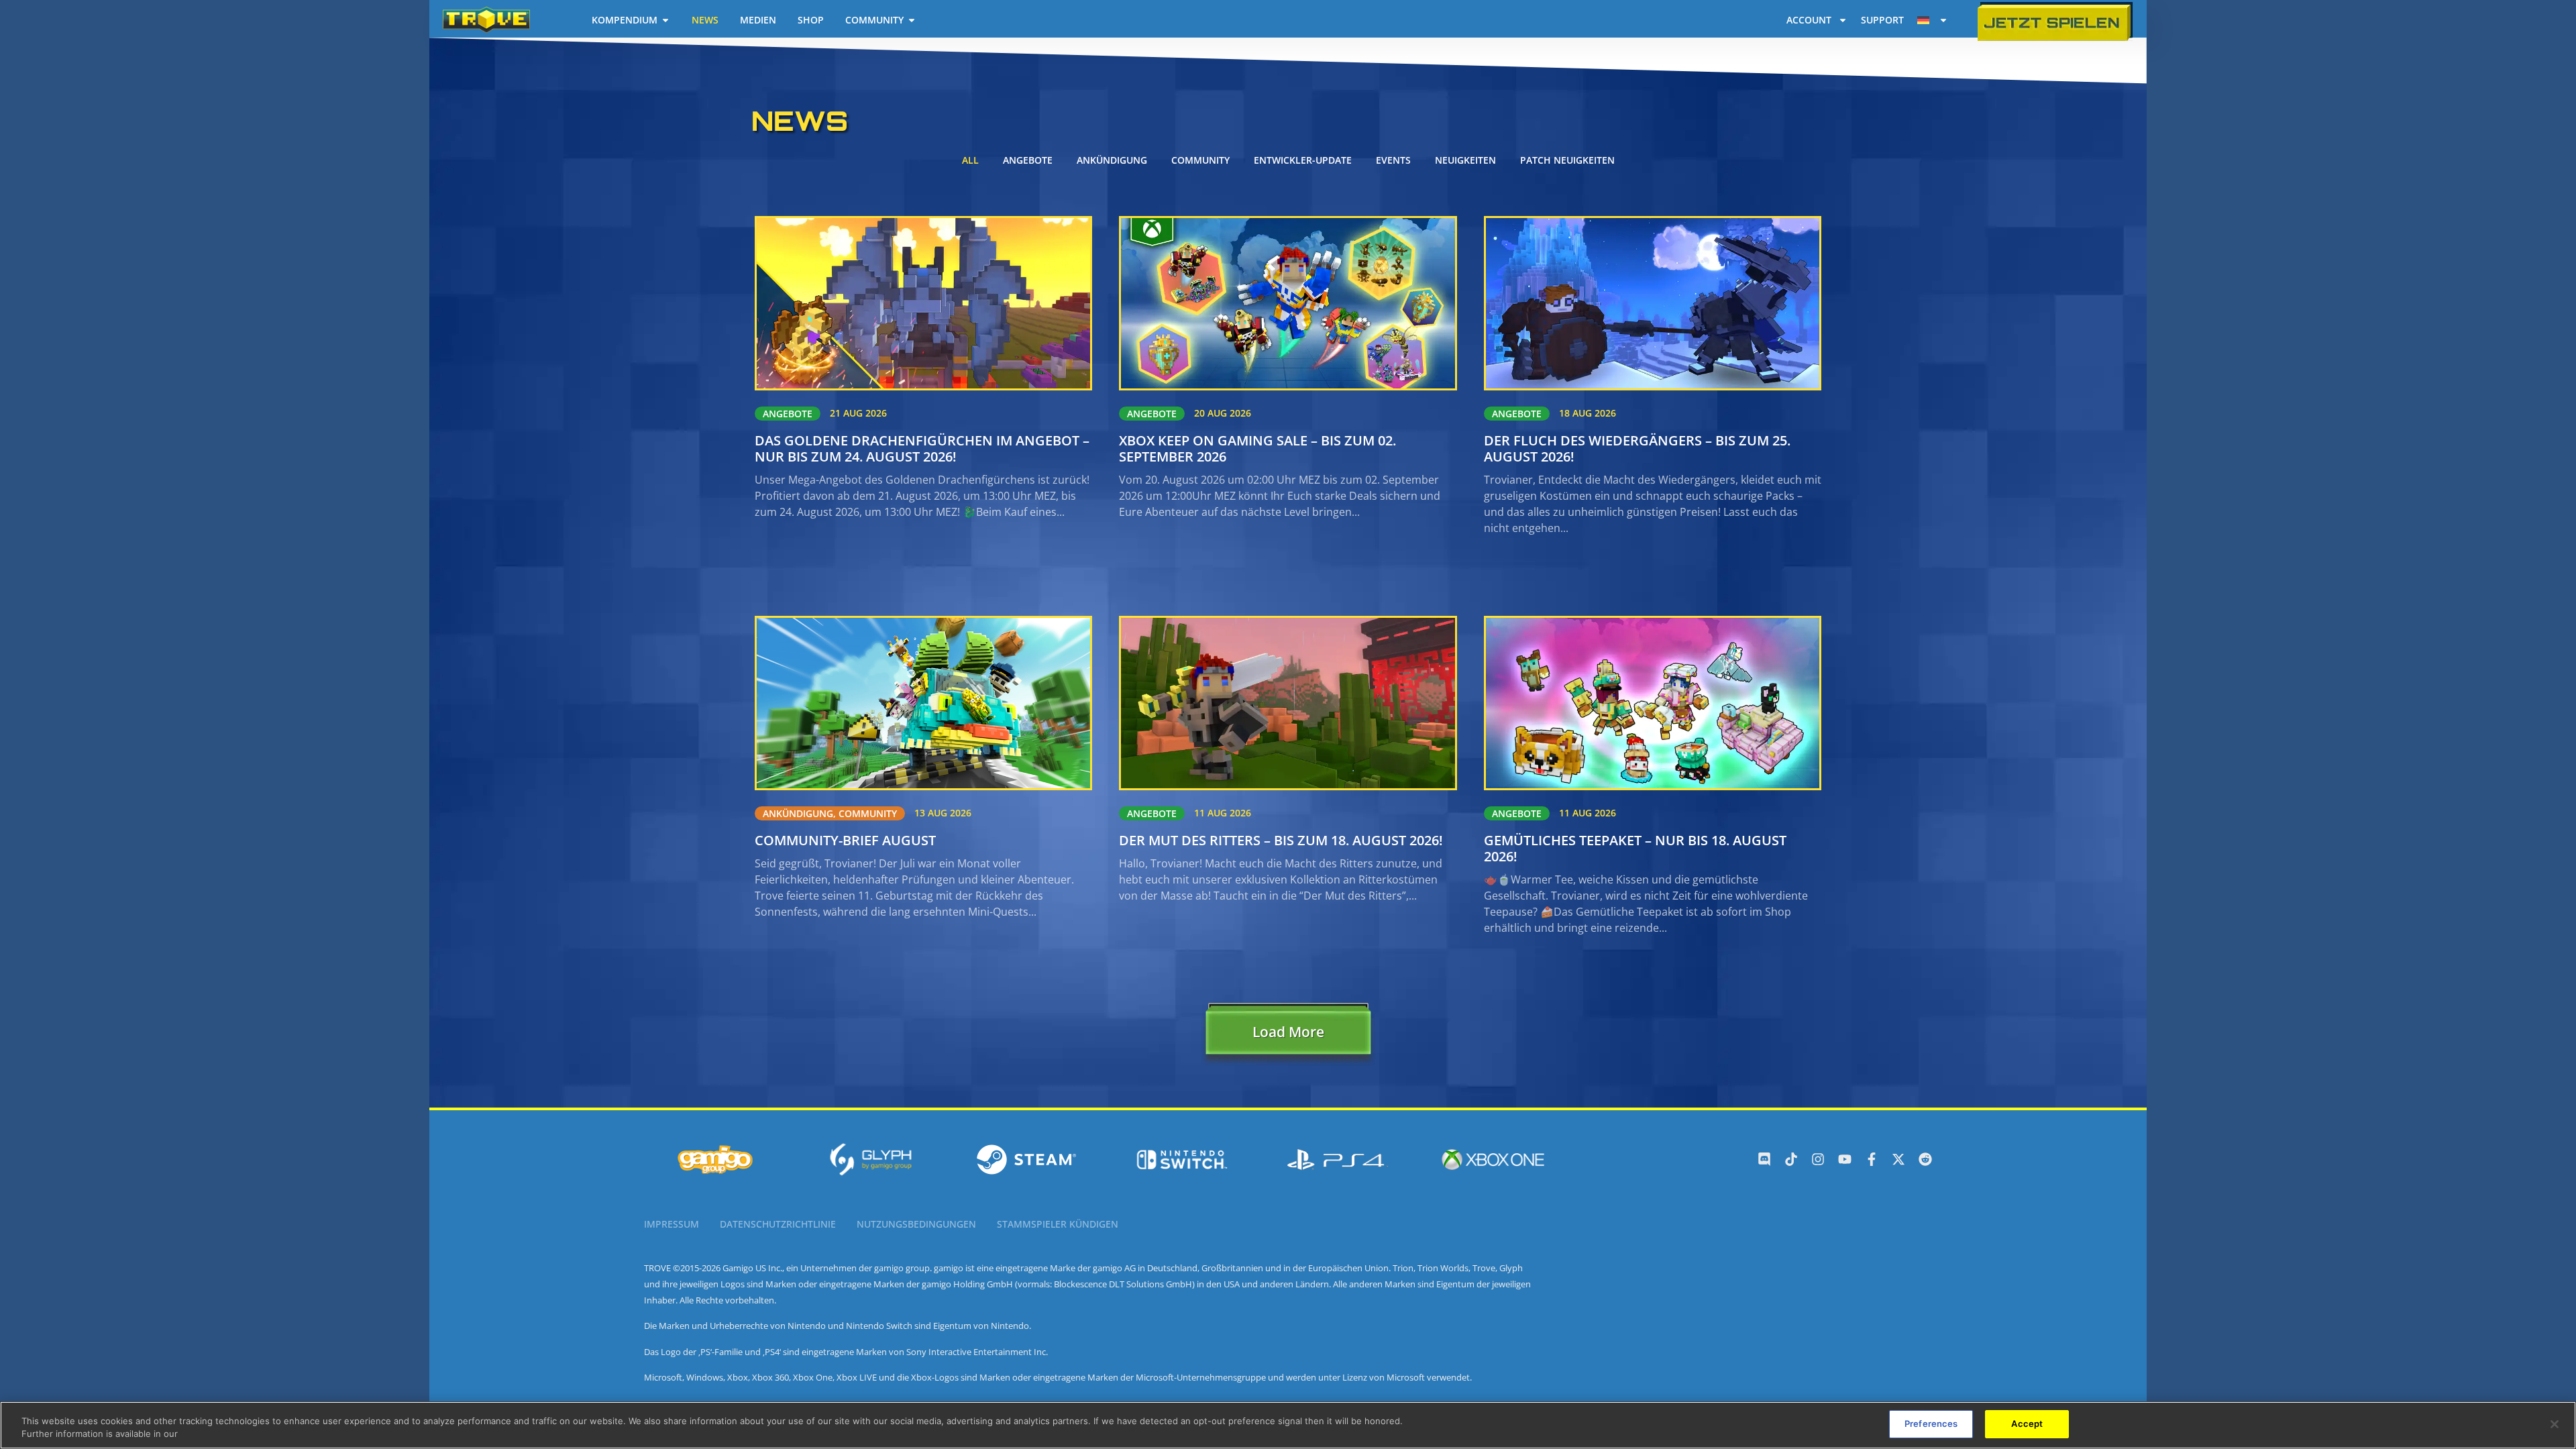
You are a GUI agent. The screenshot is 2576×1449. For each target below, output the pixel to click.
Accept (2027, 1424)
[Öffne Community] (912, 20)
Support (1882, 20)
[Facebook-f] (1872, 1159)
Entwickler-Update (1303, 160)
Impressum (672, 1224)
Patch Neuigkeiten (1567, 160)
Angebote (1028, 160)
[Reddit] (1925, 1159)
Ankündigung (1112, 160)
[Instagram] (1818, 1159)
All (970, 160)
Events (1393, 160)
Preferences (1931, 1424)
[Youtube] (1845, 1159)
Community (1200, 160)
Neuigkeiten (1465, 160)
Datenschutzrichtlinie (778, 1224)
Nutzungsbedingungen (916, 1224)
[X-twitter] (1898, 1159)
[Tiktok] (1791, 1159)
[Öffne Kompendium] (665, 20)
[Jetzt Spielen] (2055, 22)
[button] (1288, 1035)
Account (1809, 20)
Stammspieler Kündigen (1058, 1224)
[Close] (2555, 1424)
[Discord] (1764, 1159)
